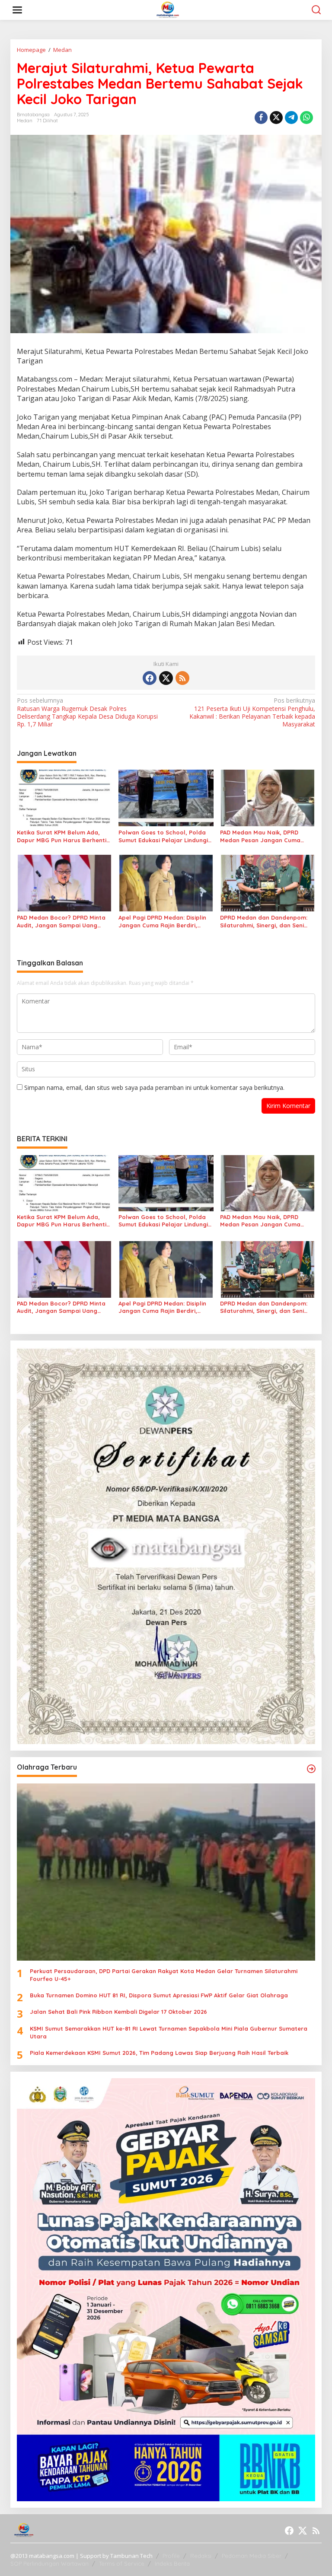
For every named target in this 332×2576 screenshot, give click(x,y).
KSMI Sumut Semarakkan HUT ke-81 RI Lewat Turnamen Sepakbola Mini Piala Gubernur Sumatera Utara (169, 2032)
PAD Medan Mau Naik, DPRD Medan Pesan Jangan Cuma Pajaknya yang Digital (260, 836)
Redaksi (201, 2556)
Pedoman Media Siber (252, 2556)
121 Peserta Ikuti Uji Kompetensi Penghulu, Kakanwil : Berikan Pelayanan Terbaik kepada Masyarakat (252, 712)
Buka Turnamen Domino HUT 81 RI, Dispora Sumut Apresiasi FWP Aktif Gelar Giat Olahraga (159, 1995)
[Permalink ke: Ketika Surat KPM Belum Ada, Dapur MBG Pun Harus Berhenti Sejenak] (64, 797)
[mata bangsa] (168, 9)
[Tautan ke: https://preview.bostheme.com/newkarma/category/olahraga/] (311, 1769)
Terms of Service (122, 2563)
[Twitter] (166, 678)
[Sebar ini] (261, 118)
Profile (171, 2556)
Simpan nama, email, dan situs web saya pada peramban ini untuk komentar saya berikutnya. (154, 1087)
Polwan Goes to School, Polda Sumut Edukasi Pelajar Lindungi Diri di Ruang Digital (163, 836)
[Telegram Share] (291, 118)
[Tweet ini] (276, 118)
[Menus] (17, 10)
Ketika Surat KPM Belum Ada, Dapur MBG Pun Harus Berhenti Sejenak (62, 836)
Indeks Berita (172, 2563)
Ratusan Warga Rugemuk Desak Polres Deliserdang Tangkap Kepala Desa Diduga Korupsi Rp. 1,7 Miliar (87, 712)
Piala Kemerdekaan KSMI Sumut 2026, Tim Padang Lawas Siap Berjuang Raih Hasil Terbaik (159, 2053)
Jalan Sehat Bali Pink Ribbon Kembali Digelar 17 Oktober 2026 (118, 2012)
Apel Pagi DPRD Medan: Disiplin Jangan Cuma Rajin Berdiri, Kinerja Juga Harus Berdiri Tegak (166, 922)
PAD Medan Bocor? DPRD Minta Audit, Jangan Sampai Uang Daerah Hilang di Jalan (61, 922)
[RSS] (182, 678)
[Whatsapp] (306, 118)
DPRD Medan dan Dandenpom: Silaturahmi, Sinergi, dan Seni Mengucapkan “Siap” (264, 922)
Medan (25, 121)
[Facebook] (150, 678)
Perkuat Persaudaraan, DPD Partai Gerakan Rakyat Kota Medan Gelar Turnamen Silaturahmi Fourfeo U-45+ (164, 1975)
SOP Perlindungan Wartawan (49, 2563)
